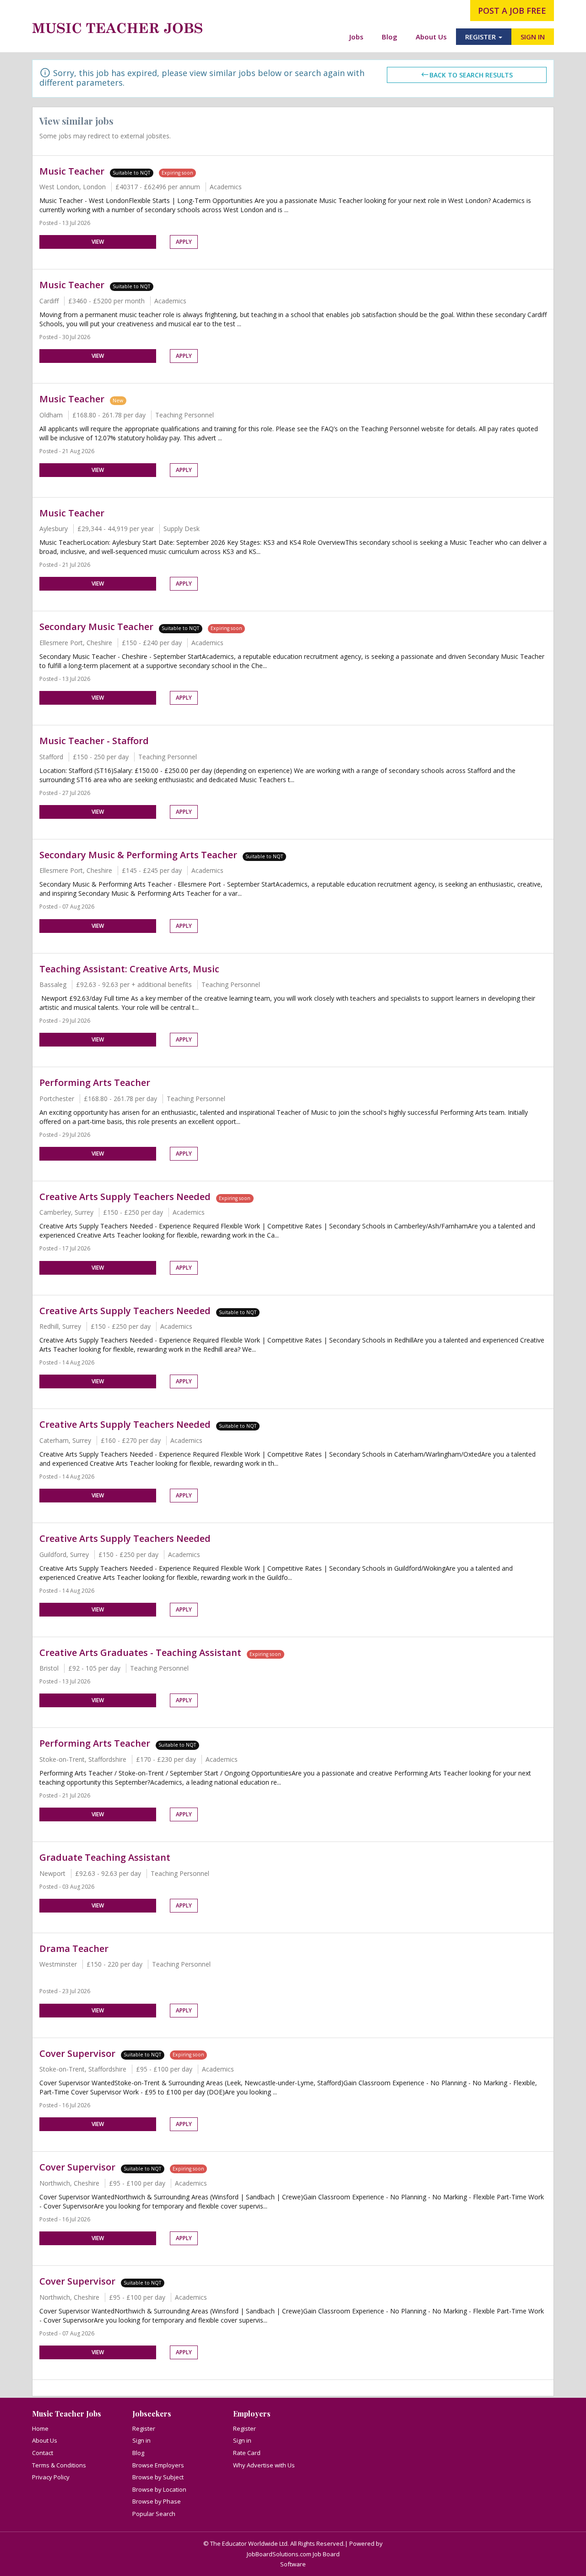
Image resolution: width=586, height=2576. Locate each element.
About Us (431, 37)
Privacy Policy (51, 2477)
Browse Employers (158, 2465)
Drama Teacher (74, 1948)
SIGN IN (533, 37)
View (98, 242)
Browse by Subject (158, 2477)
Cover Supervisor (77, 2053)
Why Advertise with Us (264, 2465)
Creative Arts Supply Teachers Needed (125, 1197)
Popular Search (154, 2514)
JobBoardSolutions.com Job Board (293, 2554)
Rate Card (247, 2453)
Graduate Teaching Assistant (105, 1857)
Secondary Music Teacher (96, 627)
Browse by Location (159, 2489)
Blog (390, 37)
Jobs (356, 37)
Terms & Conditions (59, 2465)
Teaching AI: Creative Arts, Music (129, 969)
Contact (43, 2453)
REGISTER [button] (481, 37)
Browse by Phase (157, 2501)
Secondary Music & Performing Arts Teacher (138, 855)
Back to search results (471, 75)
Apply (184, 242)
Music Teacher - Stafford (94, 741)
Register (144, 2428)
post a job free (512, 11)
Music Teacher (72, 171)
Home (40, 2428)
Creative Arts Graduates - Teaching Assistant (140, 1652)
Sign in (141, 2440)
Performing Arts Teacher (95, 1082)
